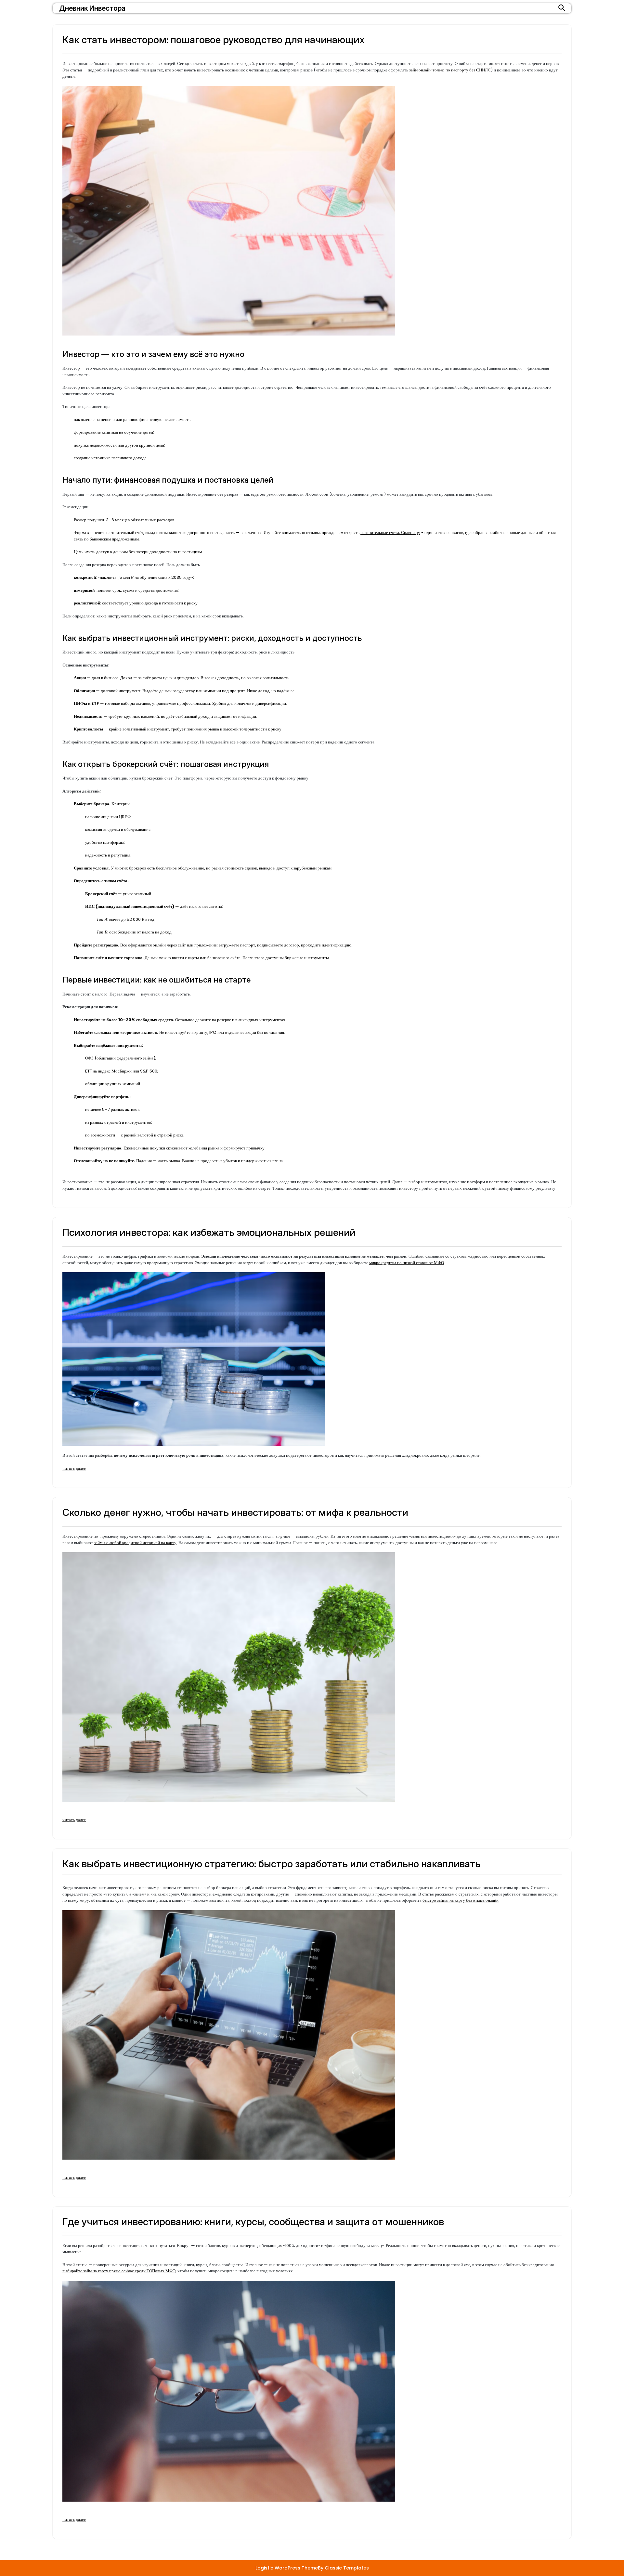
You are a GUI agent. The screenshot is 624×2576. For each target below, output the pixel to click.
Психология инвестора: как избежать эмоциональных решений (209, 1232)
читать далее (74, 1468)
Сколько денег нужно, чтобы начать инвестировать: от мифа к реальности (235, 1512)
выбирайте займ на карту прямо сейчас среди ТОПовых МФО (119, 2271)
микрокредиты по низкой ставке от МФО (407, 1263)
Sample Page (162, 2534)
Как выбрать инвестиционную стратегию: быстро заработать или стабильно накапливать (271, 1864)
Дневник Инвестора (92, 8)
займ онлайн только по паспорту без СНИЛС (450, 70)
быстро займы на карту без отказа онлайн (461, 1900)
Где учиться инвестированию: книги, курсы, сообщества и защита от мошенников (253, 2222)
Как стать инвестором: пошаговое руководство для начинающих (214, 40)
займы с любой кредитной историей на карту (135, 1543)
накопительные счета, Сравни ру (390, 533)
